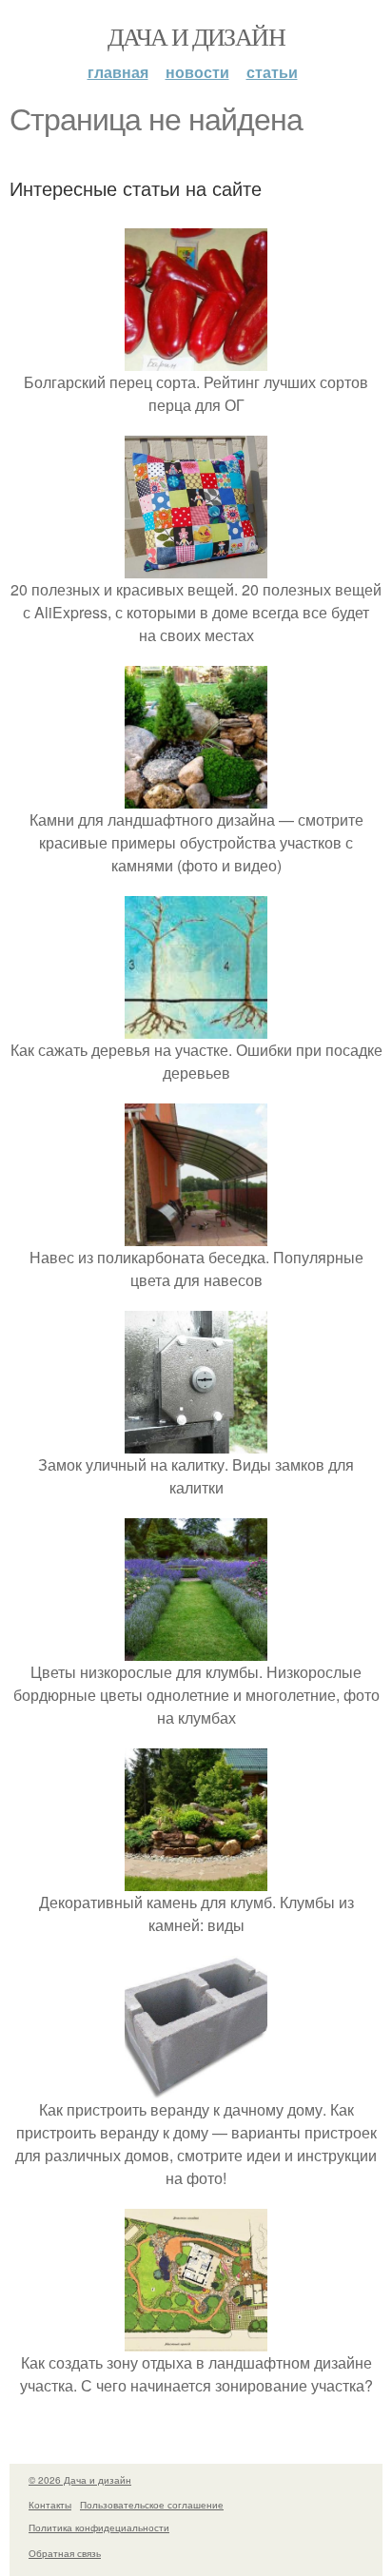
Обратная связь (65, 2553)
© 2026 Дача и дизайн (80, 2480)
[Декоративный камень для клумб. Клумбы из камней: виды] (196, 1879)
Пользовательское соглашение (152, 2505)
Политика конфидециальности (99, 2527)
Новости (197, 72)
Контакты (50, 2505)
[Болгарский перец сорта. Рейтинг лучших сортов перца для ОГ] (196, 359)
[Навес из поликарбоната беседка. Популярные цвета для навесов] (196, 1234)
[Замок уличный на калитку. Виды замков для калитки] (196, 1442)
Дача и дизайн (196, 36)
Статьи (272, 72)
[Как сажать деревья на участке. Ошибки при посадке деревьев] (196, 1027)
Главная (118, 72)
